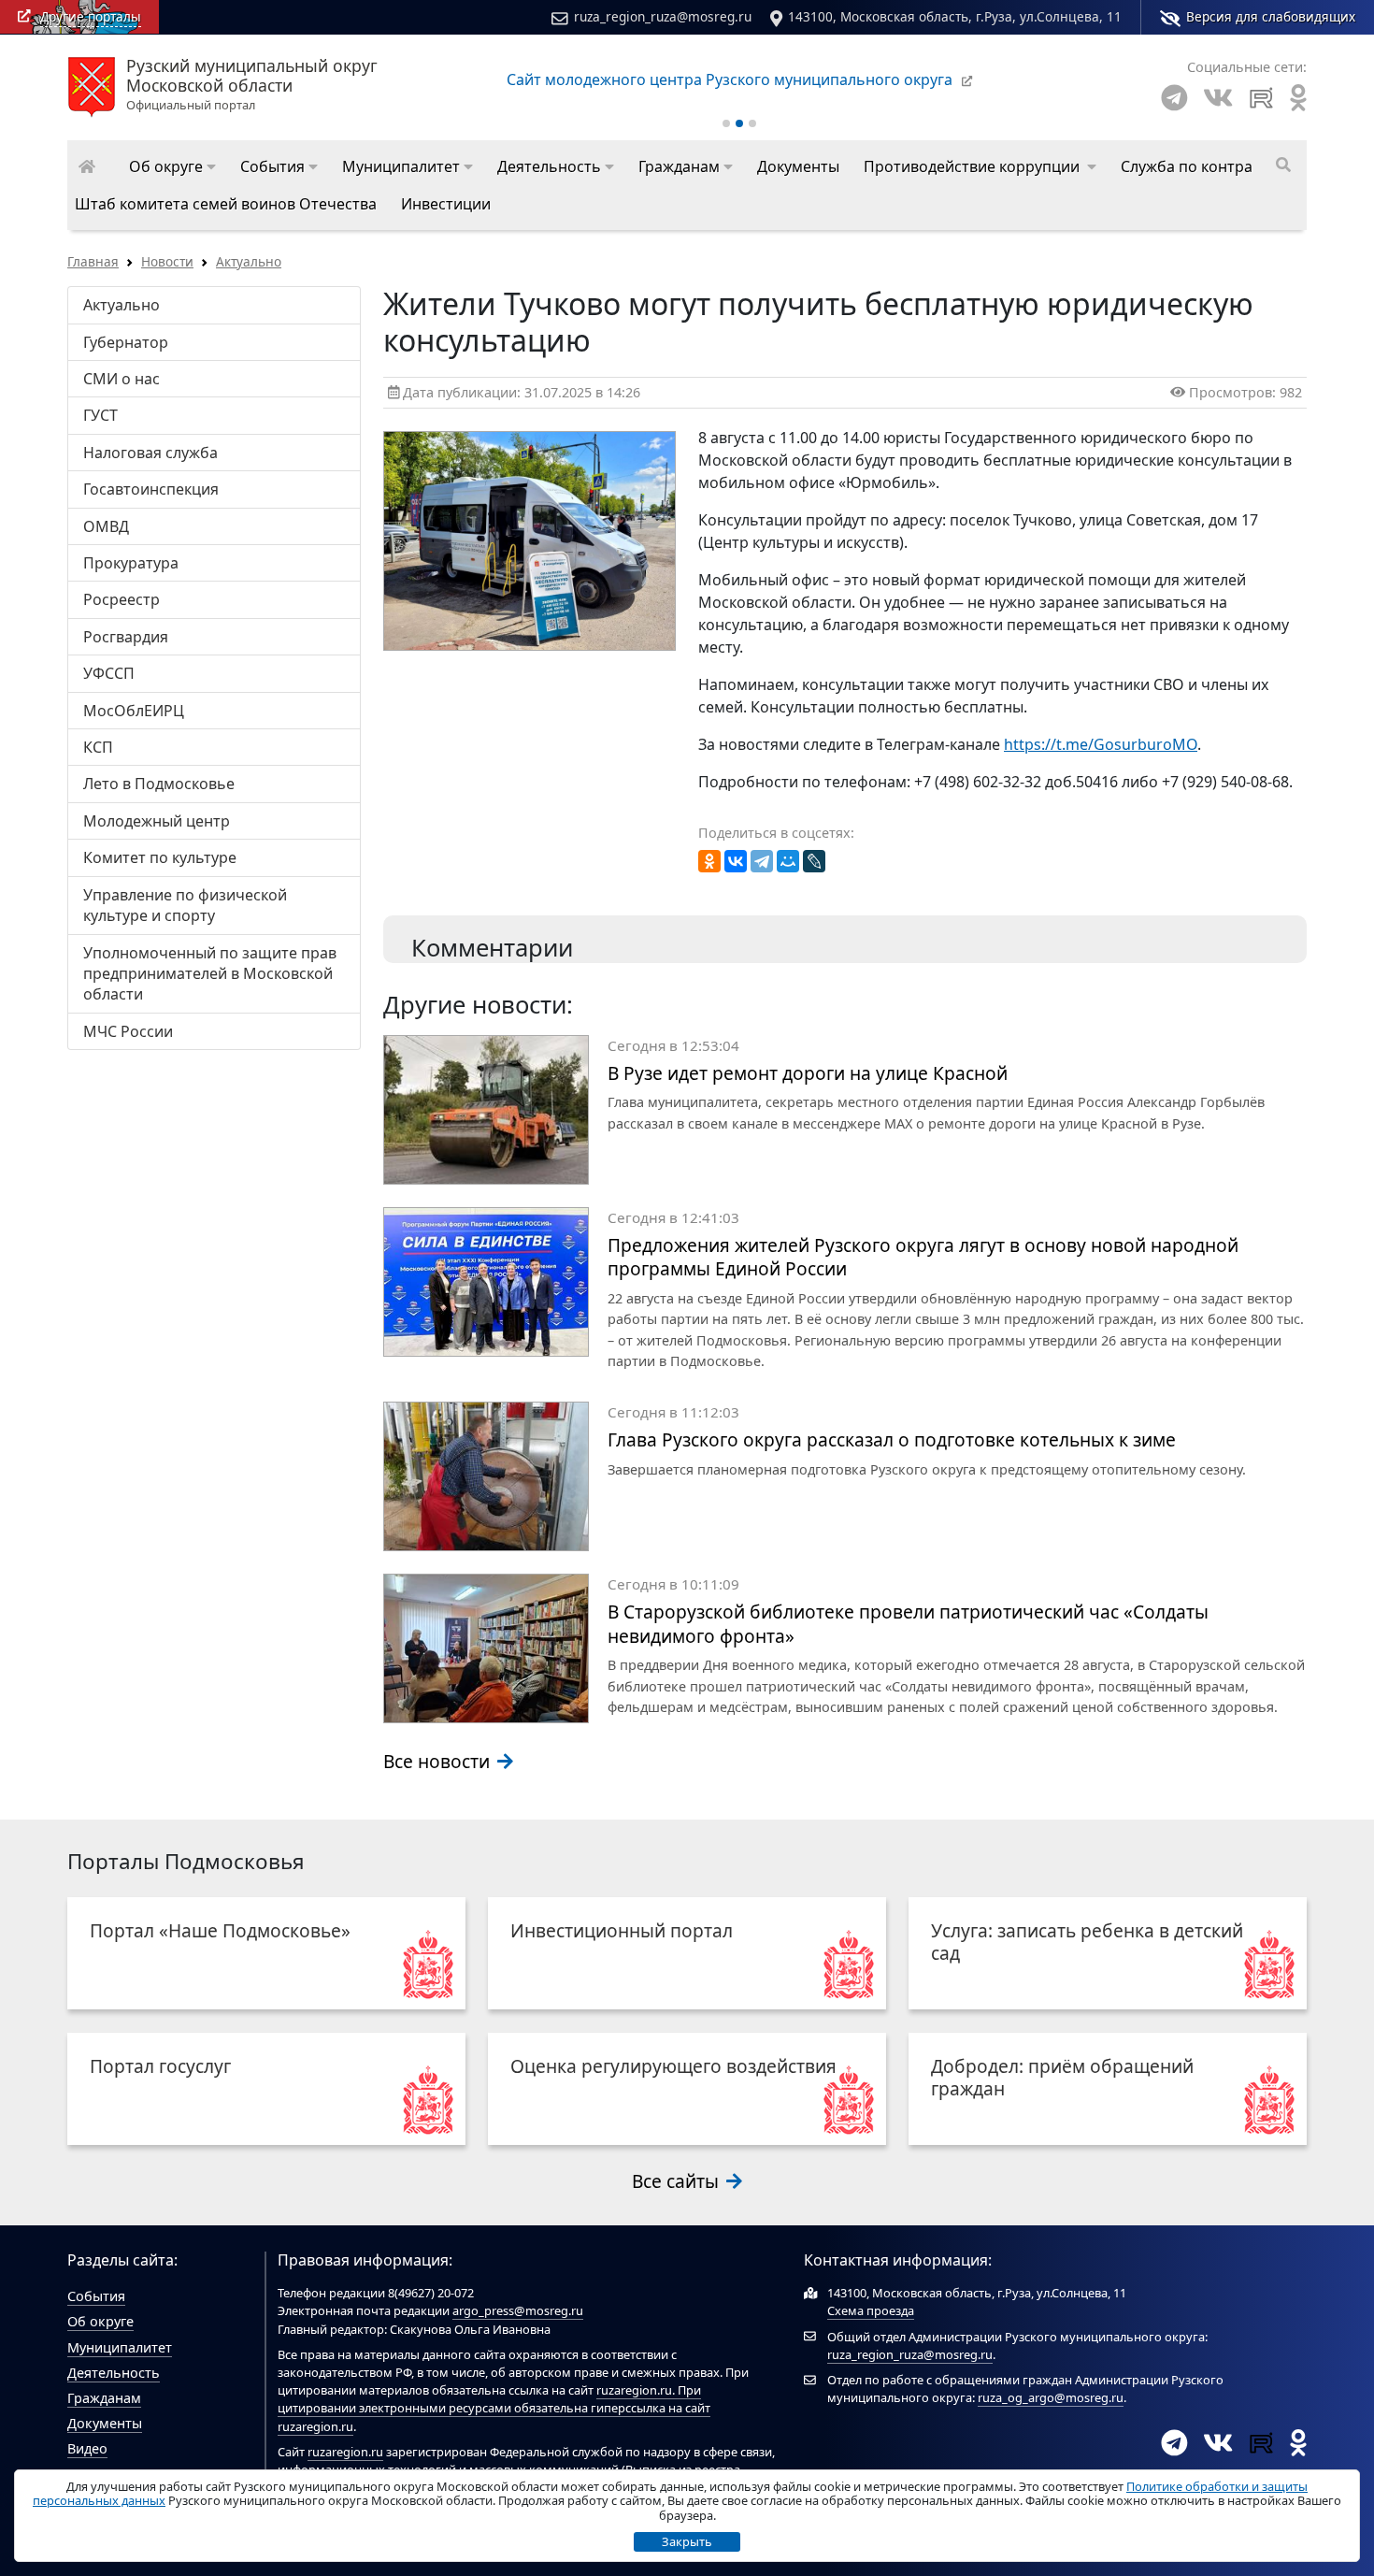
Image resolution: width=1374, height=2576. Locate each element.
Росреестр (122, 599)
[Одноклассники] (709, 861)
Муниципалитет (120, 2347)
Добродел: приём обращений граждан (1062, 2077)
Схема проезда (871, 2310)
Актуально (249, 261)
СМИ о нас (122, 379)
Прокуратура (131, 563)
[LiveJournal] (814, 861)
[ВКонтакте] (736, 861)
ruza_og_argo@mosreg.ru (1051, 2397)
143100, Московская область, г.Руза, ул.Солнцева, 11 (955, 16)
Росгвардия (126, 637)
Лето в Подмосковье (159, 784)
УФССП (109, 673)
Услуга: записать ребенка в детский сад (1087, 1942)
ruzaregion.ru (634, 2390)
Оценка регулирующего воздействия (673, 2066)
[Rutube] (1261, 98)
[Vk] (1218, 98)
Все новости (439, 1761)
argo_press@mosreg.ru (518, 2310)
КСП (98, 747)
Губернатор (126, 342)
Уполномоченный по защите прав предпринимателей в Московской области (210, 974)
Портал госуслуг (160, 2066)
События (96, 2296)
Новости (167, 261)
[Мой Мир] (788, 861)
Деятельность (114, 2373)
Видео (87, 2448)
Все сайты (678, 2181)
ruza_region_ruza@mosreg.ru (663, 16)
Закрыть (687, 2541)
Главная (93, 261)
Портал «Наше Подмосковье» (220, 1930)
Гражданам (104, 2398)
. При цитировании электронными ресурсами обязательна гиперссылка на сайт (494, 2399)
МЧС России (128, 1031)
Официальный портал (252, 85)
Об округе (100, 2321)
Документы (105, 2423)
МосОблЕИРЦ (134, 711)
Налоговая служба (150, 453)
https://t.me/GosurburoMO (1101, 744)
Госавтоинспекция (151, 489)
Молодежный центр (157, 821)
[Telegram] (1174, 98)
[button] (172, 166)
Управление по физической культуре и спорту (185, 905)
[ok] (1298, 98)
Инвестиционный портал (622, 1930)
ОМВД (106, 526)
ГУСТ (100, 415)
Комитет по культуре (160, 857)
